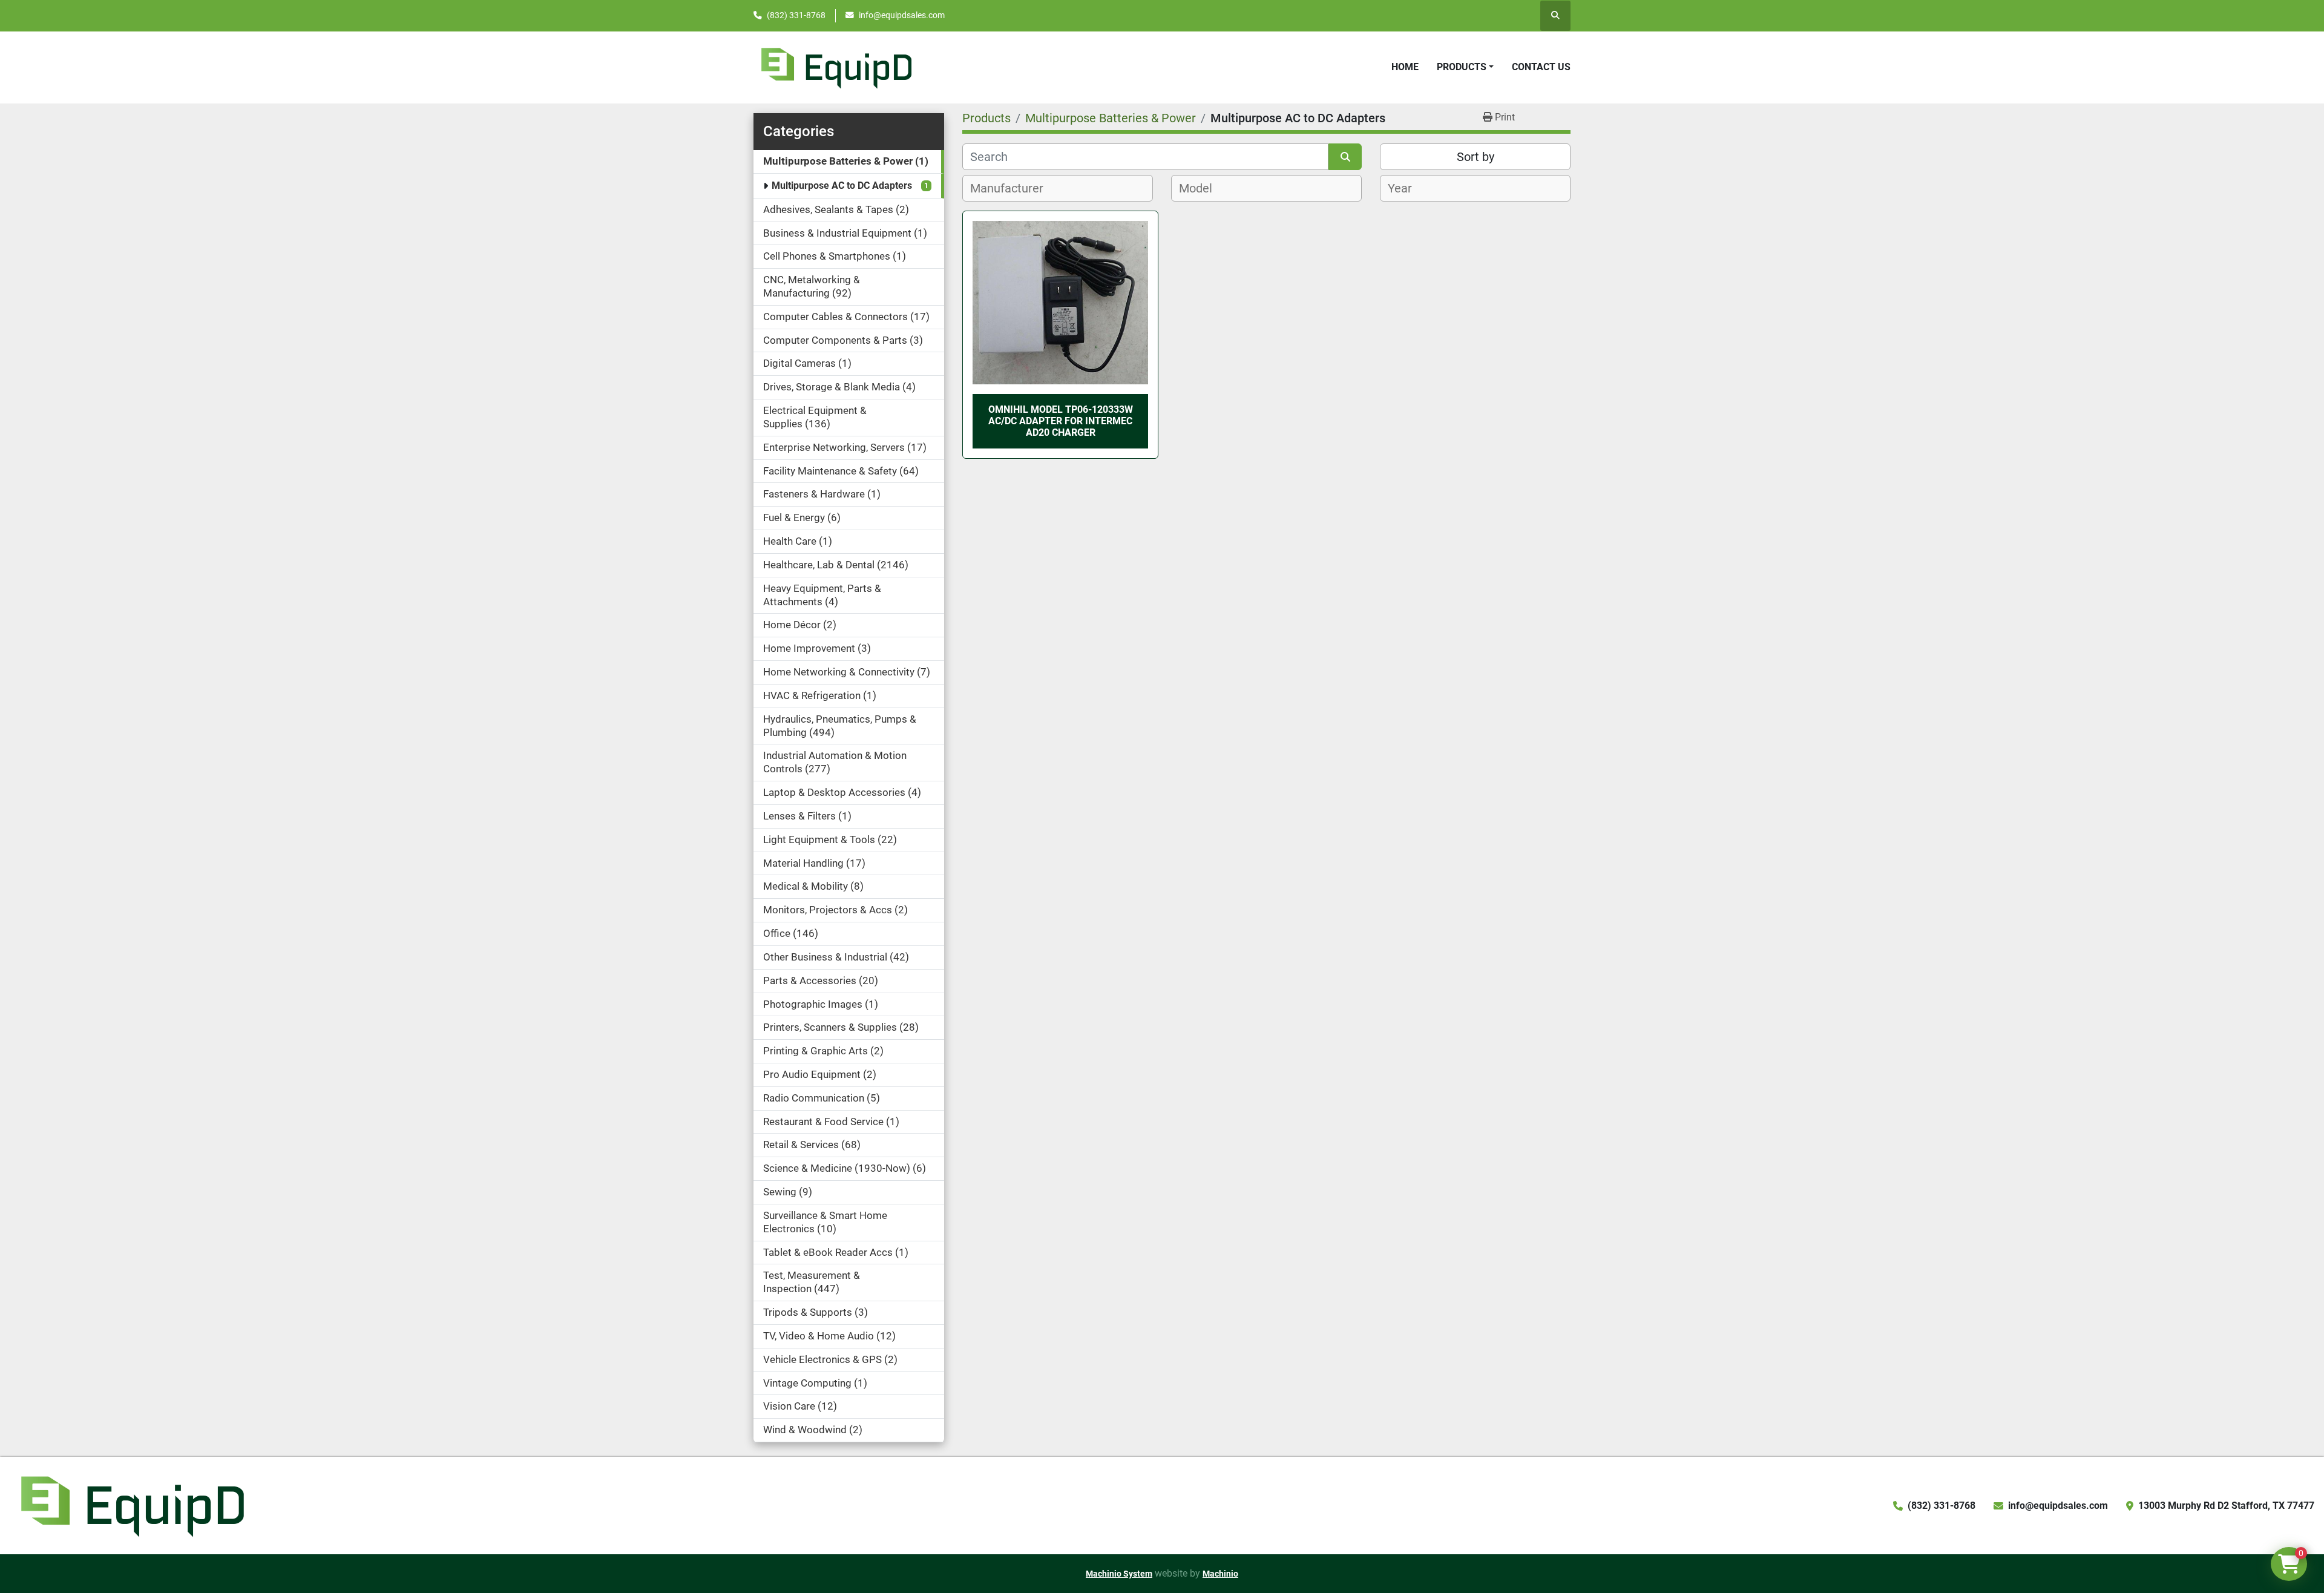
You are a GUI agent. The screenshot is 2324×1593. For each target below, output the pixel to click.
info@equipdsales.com (902, 15)
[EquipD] (131, 1505)
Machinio (1220, 1574)
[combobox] (1058, 188)
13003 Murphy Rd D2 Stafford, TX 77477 (2226, 1506)
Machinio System (1119, 1574)
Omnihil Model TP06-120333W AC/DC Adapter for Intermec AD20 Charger (1061, 421)
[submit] (1345, 157)
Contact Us (1541, 67)
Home (1405, 67)
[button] (1465, 67)
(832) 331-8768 (796, 15)
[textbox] (1013, 188)
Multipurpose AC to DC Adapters (842, 186)
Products (1462, 67)
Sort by (1475, 157)
